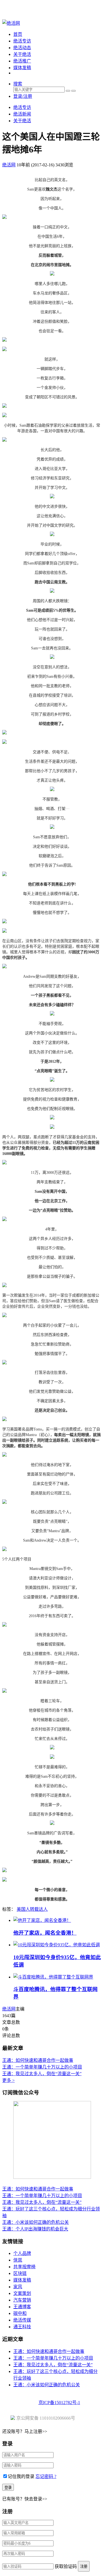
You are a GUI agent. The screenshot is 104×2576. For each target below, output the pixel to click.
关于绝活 (22, 54)
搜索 (18, 84)
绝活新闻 (22, 114)
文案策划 (22, 2293)
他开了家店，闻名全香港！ (45, 1933)
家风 (18, 2287)
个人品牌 (22, 2253)
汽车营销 (22, 2300)
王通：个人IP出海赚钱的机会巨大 (35, 2229)
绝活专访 (22, 41)
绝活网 (9, 2009)
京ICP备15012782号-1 (59, 2403)
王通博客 (22, 2307)
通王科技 (22, 2327)
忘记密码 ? (46, 2476)
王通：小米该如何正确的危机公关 (35, 2222)
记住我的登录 (21, 2476)
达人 (43, 1909)
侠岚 (18, 2260)
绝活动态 (22, 48)
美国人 (23, 1909)
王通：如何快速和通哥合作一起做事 (38, 2060)
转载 (34, 1909)
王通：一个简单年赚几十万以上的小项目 (42, 2067)
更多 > (8, 2080)
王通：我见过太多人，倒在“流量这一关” (42, 2074)
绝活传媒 (22, 2320)
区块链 (20, 2273)
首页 (18, 34)
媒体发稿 (22, 68)
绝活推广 (22, 61)
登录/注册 (23, 96)
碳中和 (20, 2313)
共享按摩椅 (24, 2267)
